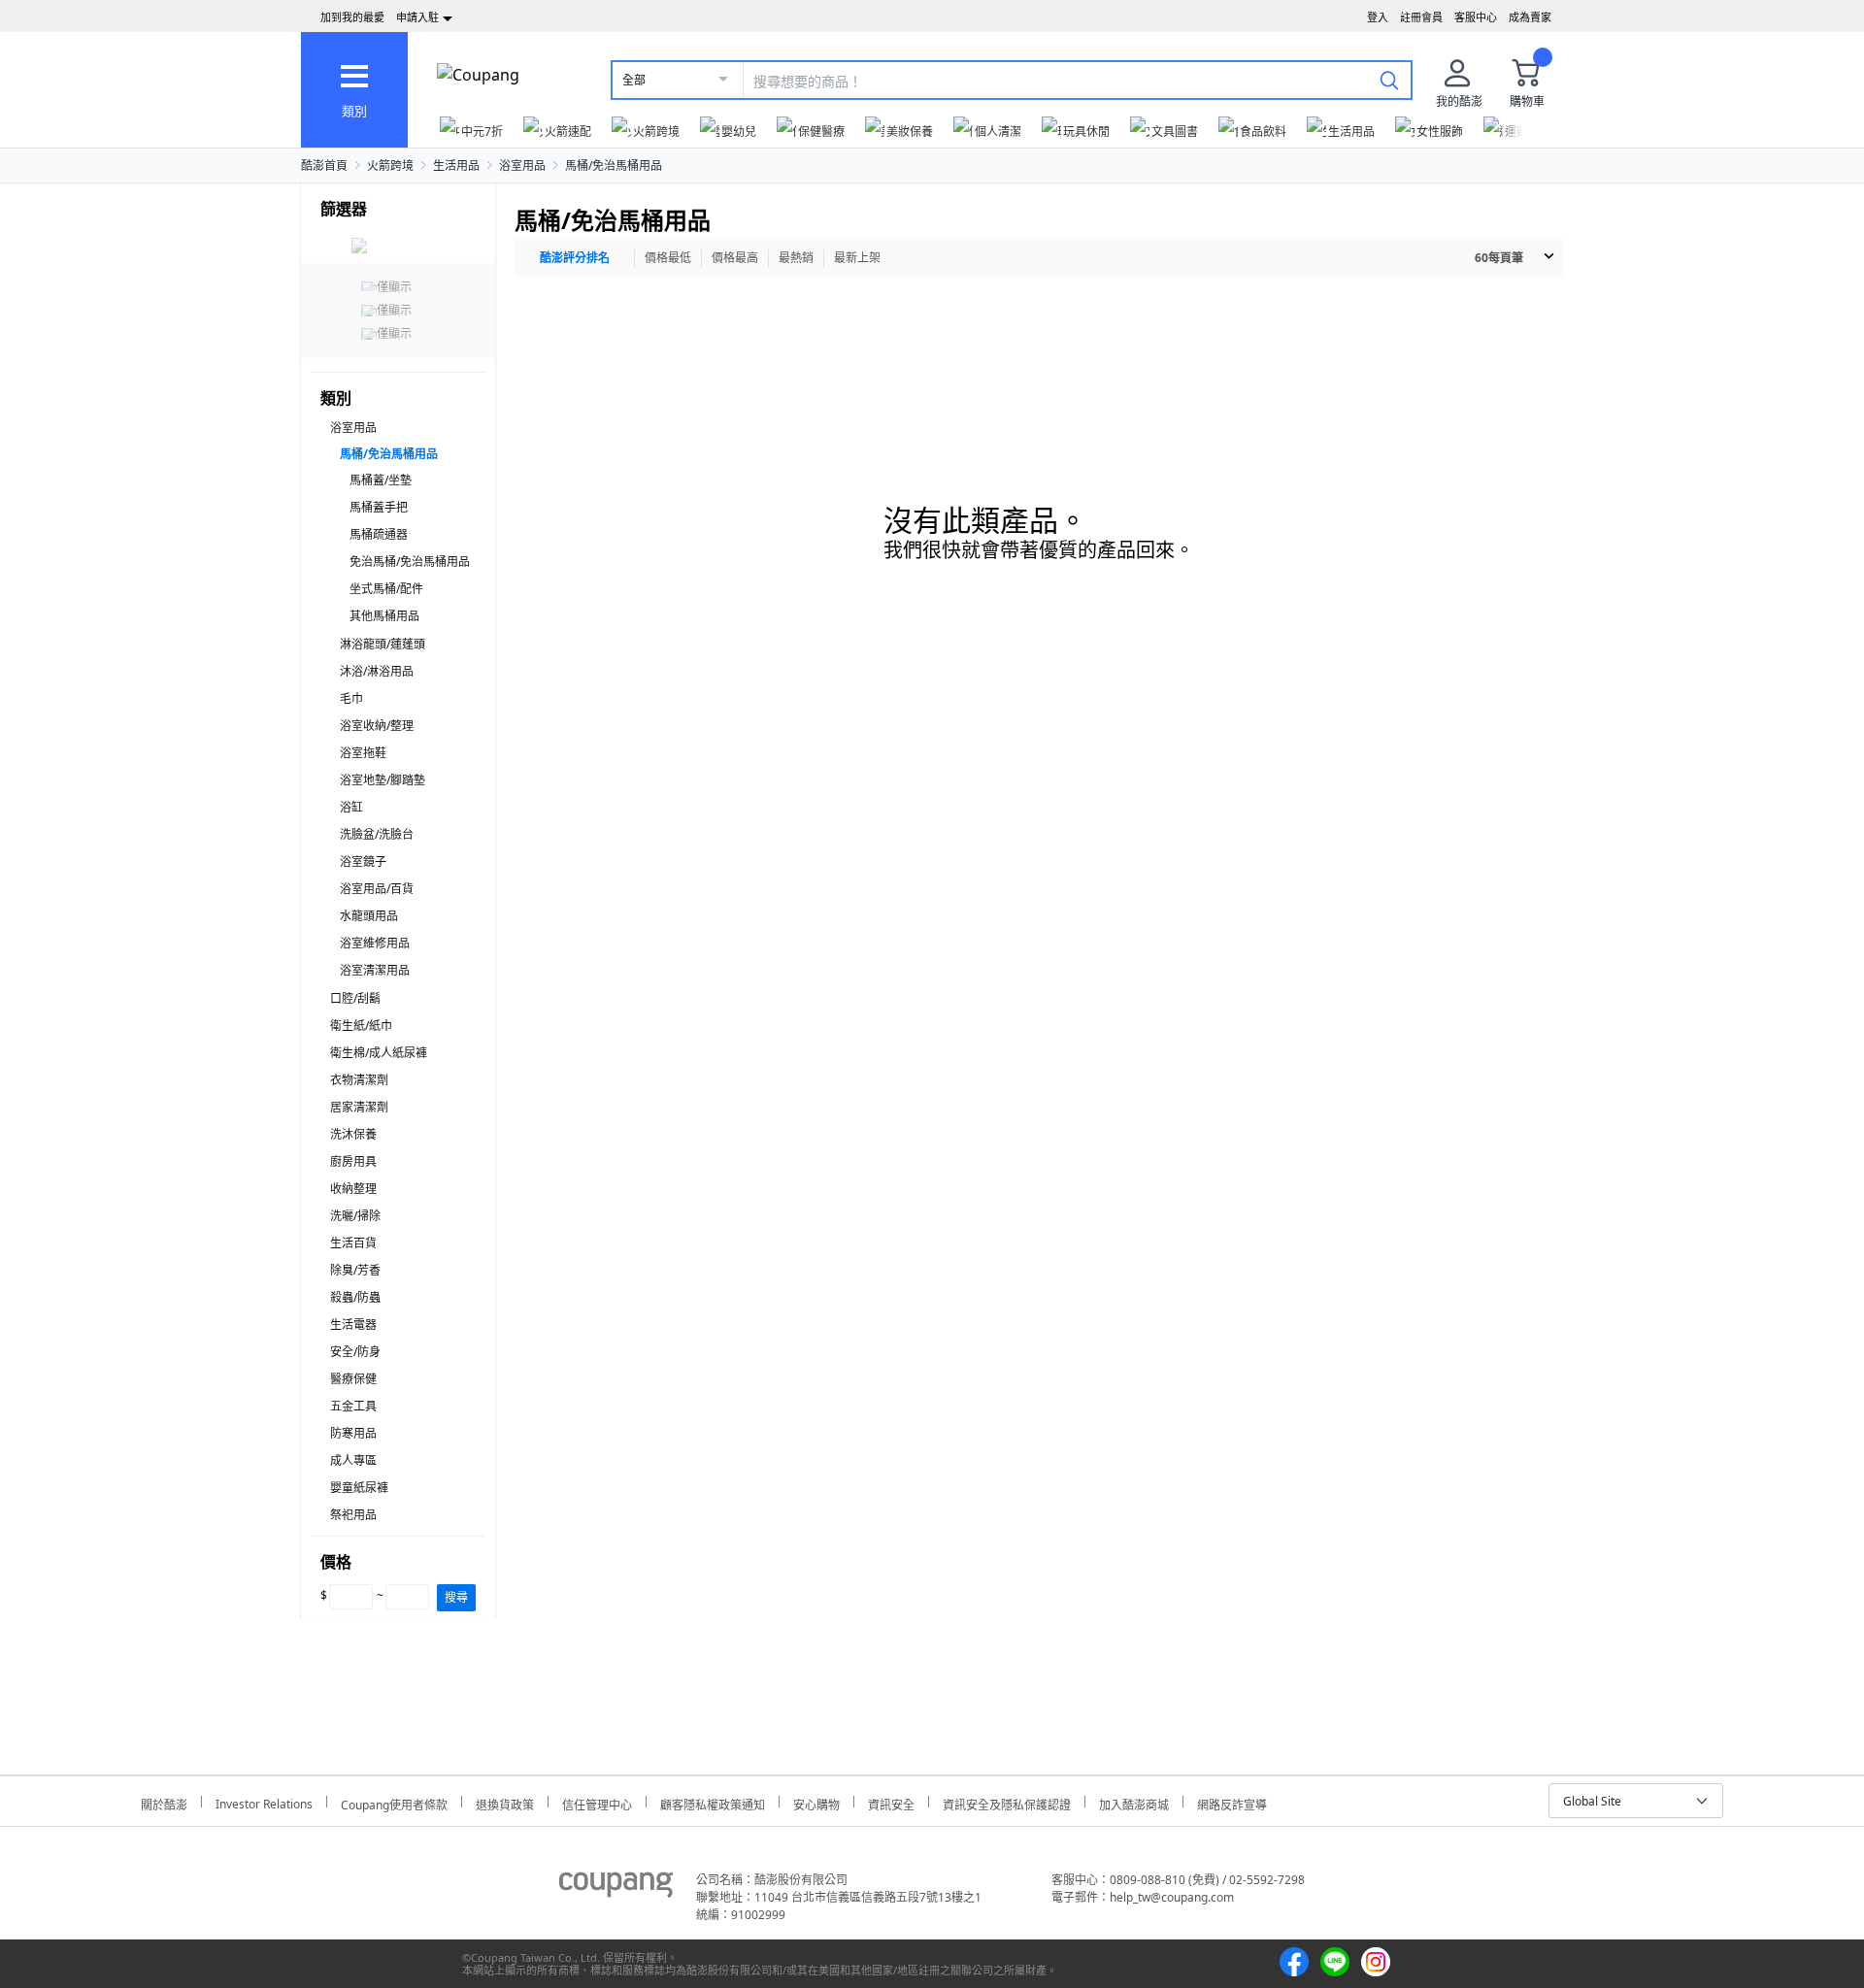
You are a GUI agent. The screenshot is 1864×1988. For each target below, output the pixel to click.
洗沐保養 (353, 1134)
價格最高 (735, 258)
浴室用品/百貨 (377, 889)
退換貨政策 (505, 1802)
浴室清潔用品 (375, 970)
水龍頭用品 (369, 916)
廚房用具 (353, 1161)
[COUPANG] (616, 1888)
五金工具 (353, 1406)
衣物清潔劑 (359, 1080)
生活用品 (456, 166)
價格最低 (668, 258)
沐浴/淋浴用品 (377, 671)
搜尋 (456, 1597)
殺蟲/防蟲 (355, 1297)
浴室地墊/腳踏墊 (383, 780)
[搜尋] (1389, 80)
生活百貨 (353, 1243)
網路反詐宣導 (1232, 1802)
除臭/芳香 (355, 1270)
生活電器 (353, 1325)
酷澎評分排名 (575, 258)
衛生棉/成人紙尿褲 (379, 1053)
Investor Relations (264, 1802)
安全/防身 (355, 1352)
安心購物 (816, 1802)
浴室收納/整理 (377, 726)
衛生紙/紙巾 (361, 1026)
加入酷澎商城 (1134, 1802)
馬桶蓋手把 (379, 507)
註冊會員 (1421, 17)
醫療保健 (353, 1379)
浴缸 (351, 807)
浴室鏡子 (363, 861)
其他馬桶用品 (384, 616)
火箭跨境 (390, 166)
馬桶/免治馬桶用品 (614, 166)
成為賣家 (1530, 17)
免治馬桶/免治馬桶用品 (410, 562)
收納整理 (353, 1189)
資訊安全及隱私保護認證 (1007, 1802)
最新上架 (857, 258)
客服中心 (1476, 17)
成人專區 (353, 1460)
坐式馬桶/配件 (386, 589)
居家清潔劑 (359, 1107)
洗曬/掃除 (355, 1216)
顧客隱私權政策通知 (713, 1802)
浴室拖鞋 (363, 753)
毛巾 (351, 698)
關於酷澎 (164, 1802)
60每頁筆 (1499, 258)
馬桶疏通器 (379, 534)
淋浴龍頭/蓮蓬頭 (383, 644)
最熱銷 (796, 258)
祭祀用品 (353, 1515)
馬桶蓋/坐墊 (381, 480)
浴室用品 (522, 166)
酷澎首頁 (324, 166)
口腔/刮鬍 (355, 998)
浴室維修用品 (375, 943)
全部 (634, 80)
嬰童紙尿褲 (359, 1488)
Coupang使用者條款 (394, 1802)
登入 (1378, 17)
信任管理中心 (597, 1802)
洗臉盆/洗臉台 (377, 834)
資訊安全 (891, 1802)
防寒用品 (353, 1433)
